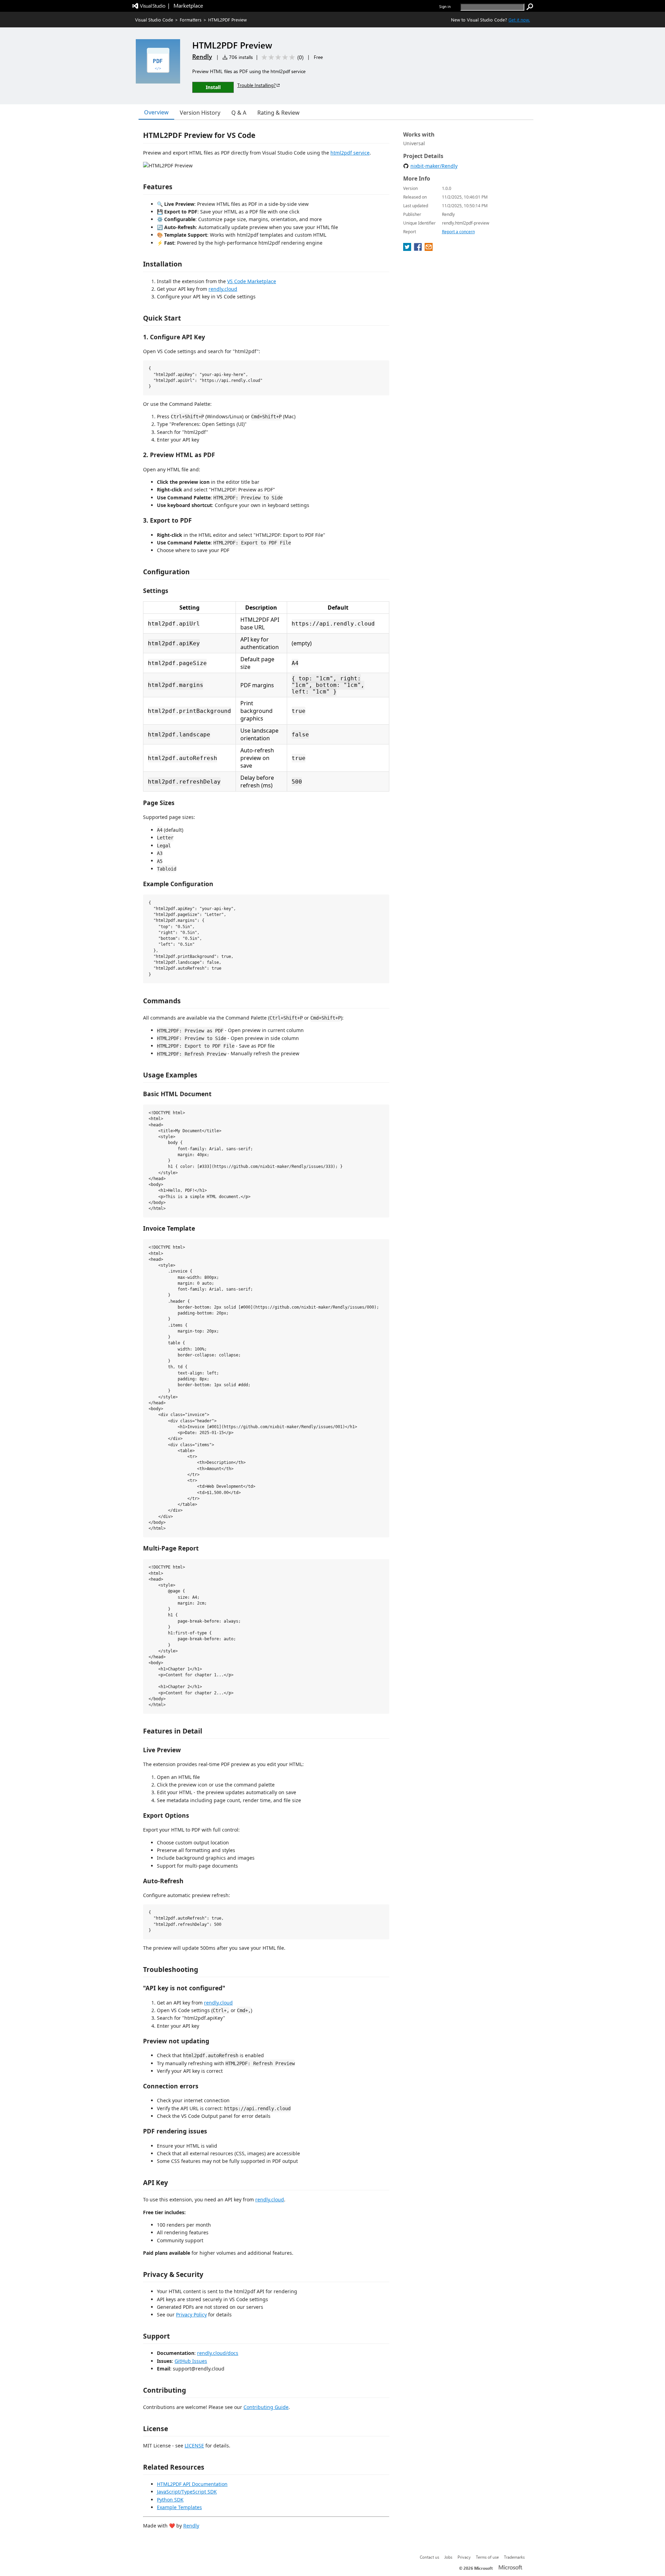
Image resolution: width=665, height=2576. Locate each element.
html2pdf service (350, 153)
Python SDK (170, 2500)
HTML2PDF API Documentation (192, 2484)
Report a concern (458, 232)
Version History (200, 113)
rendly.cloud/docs (218, 2353)
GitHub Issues (191, 2361)
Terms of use (487, 2557)
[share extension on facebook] (419, 249)
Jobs (448, 2557)
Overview (156, 112)
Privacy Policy (191, 2315)
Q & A (239, 113)
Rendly (202, 56)
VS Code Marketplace (252, 281)
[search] (530, 7)
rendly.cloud (223, 289)
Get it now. (519, 20)
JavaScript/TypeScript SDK (187, 2492)
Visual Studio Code (154, 20)
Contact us (429, 2557)
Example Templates (179, 2507)
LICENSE (194, 2446)
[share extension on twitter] (408, 249)
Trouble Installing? (256, 85)
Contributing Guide (266, 2407)
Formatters (191, 20)
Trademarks (514, 2557)
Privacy (464, 2557)
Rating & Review (278, 113)
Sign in (445, 6)
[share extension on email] (429, 249)
